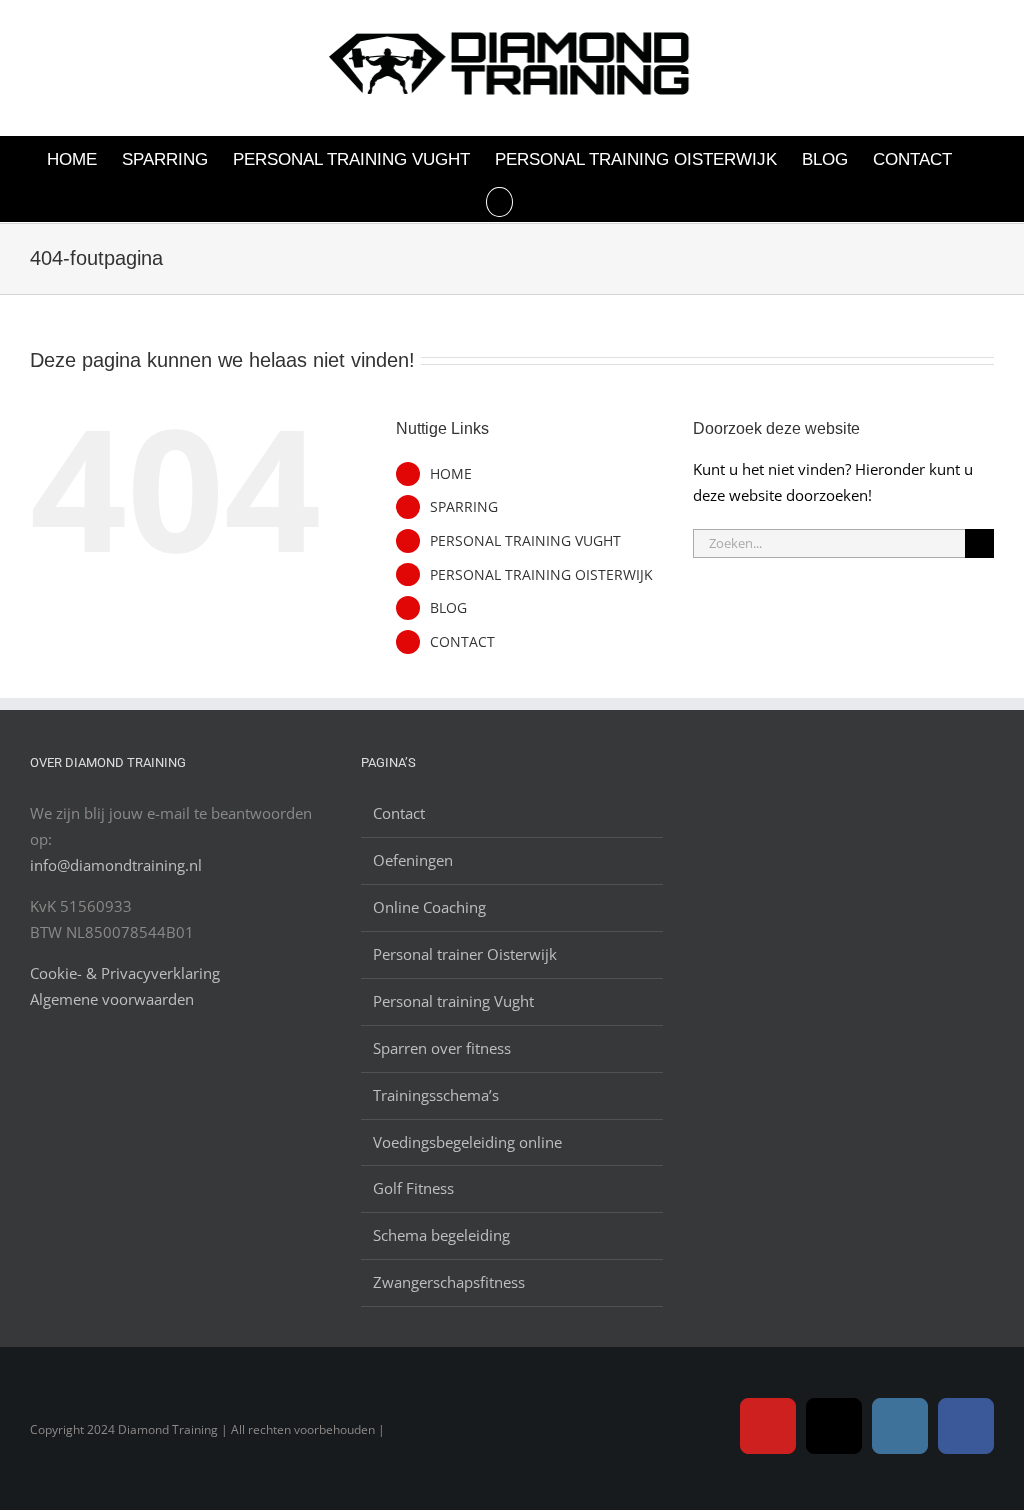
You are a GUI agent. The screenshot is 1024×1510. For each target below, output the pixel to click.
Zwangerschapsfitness (449, 1282)
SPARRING (464, 506)
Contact (399, 813)
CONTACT (462, 641)
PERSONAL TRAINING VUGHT (525, 540)
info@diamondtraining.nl (116, 865)
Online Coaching (429, 907)
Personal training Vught (453, 1001)
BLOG (448, 607)
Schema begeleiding (441, 1235)
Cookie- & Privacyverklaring (125, 973)
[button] (499, 200)
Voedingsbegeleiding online (467, 1142)
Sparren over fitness (442, 1048)
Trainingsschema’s (436, 1095)
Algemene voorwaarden (112, 999)
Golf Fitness (413, 1188)
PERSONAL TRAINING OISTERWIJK (541, 574)
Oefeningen (413, 860)
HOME (451, 473)
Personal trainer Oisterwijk (465, 954)
